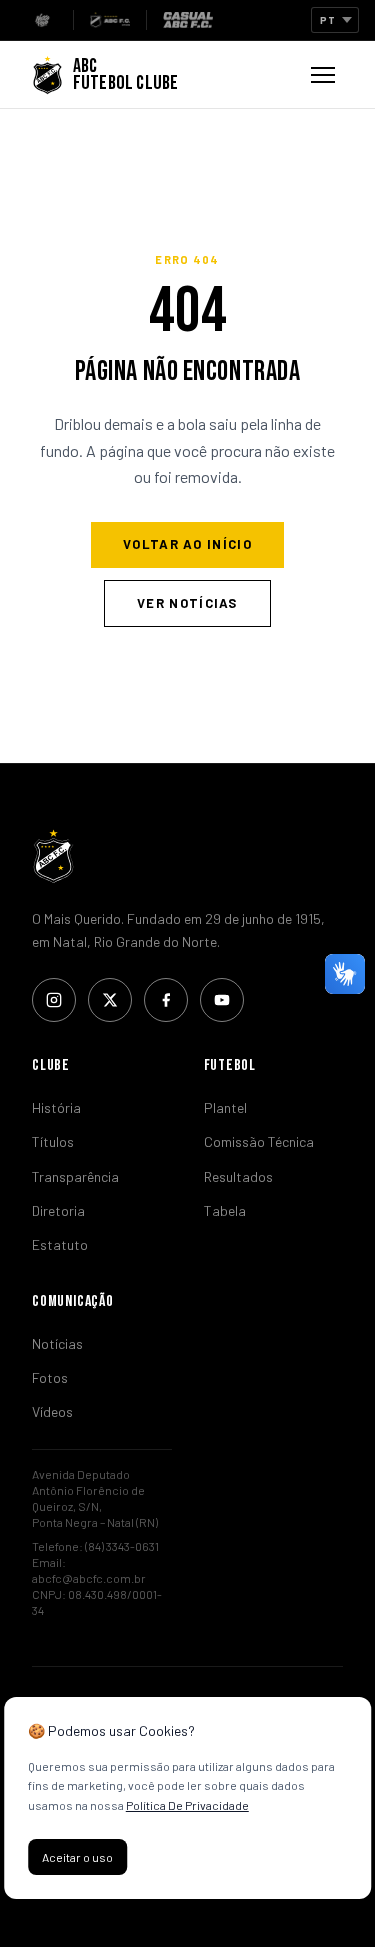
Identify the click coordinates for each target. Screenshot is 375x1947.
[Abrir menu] (323, 75)
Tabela (225, 1210)
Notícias (57, 1343)
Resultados (238, 1176)
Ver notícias (187, 603)
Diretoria (58, 1210)
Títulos (53, 1141)
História (56, 1107)
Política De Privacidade (187, 1805)
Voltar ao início (187, 544)
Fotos (50, 1377)
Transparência (75, 1176)
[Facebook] (166, 1000)
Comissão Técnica (259, 1141)
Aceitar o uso (77, 1857)
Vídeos (52, 1411)
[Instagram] (54, 1000)
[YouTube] (222, 1000)
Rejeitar (178, 1857)
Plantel (225, 1107)
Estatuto (60, 1244)
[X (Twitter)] (110, 1000)
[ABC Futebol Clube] (187, 856)
